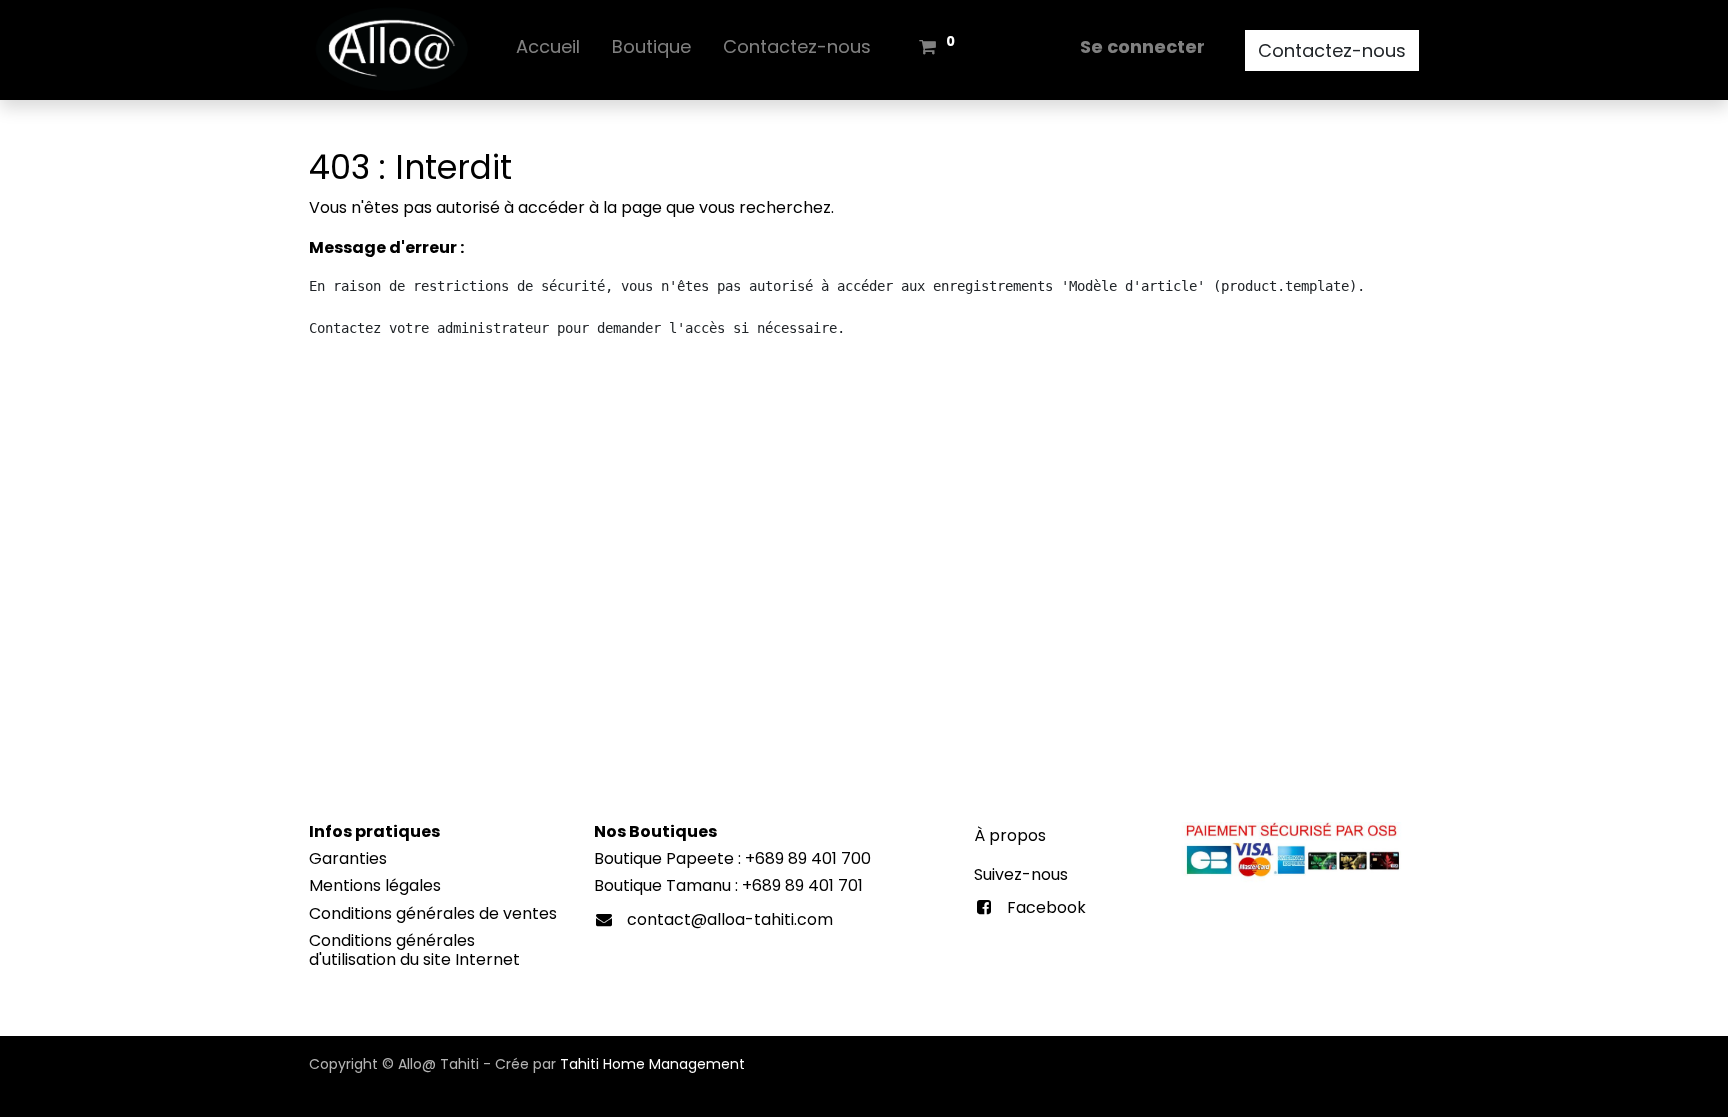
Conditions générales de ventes (433, 913)
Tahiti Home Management (652, 1064)
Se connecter (1142, 46)
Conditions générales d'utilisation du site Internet (414, 950)
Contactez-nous (1332, 50)
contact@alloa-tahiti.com (730, 919)
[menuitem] (548, 50)
